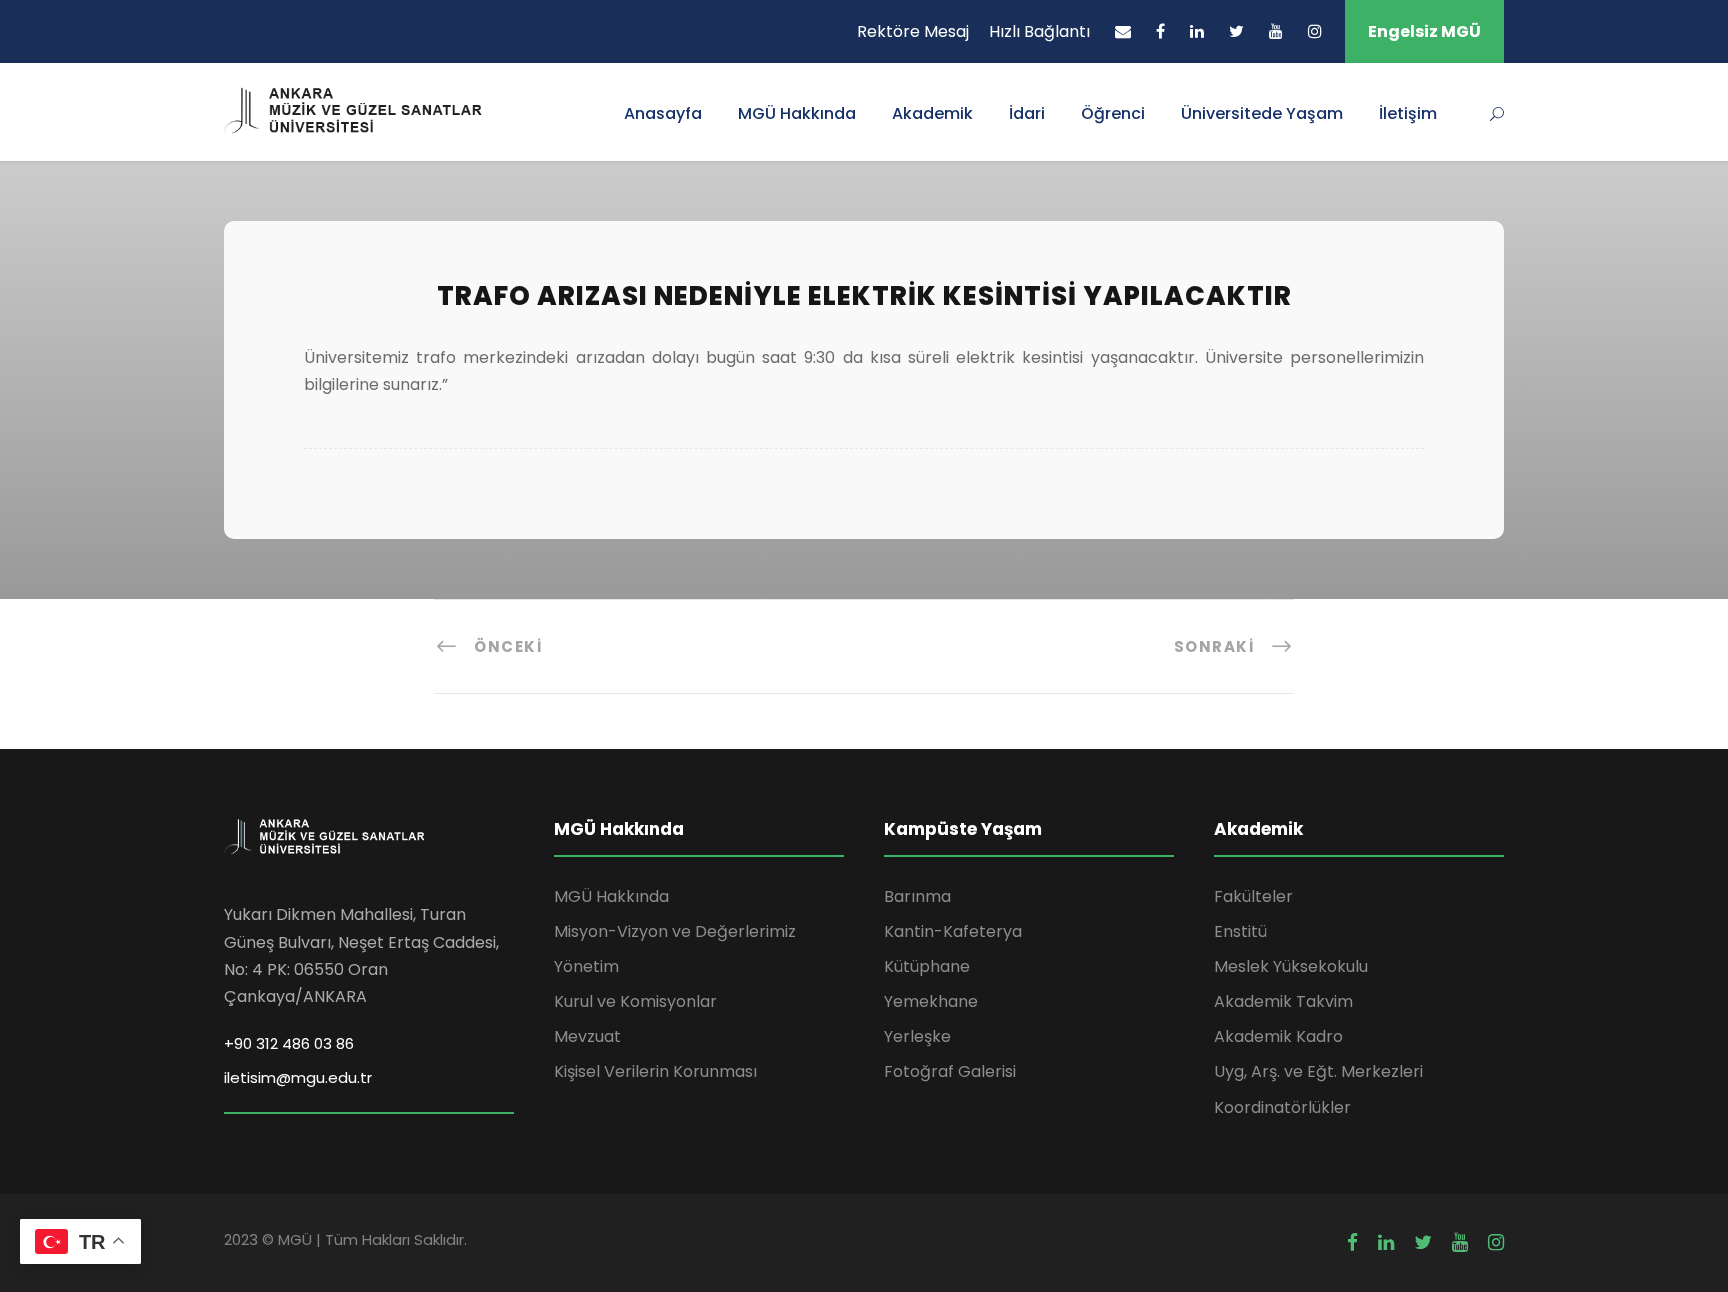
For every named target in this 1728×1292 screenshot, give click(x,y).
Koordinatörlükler (1282, 1107)
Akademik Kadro (1278, 1036)
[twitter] (1236, 31)
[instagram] (1315, 31)
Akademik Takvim (1283, 1001)
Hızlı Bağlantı (1039, 31)
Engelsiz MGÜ (1424, 31)
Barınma (917, 896)
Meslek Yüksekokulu (1291, 966)
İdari (1027, 113)
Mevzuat (587, 1036)
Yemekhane (931, 1001)
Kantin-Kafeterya (953, 931)
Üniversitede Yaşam (1262, 113)
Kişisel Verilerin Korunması (655, 1071)
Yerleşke (917, 1036)
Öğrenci (1113, 113)
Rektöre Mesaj (913, 31)
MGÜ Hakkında (797, 113)
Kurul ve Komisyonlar (635, 1001)
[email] (1123, 31)
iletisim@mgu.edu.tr (298, 1077)
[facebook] (1160, 31)
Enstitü (1240, 931)
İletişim (1408, 113)
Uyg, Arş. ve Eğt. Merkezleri (1318, 1071)
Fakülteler (1253, 896)
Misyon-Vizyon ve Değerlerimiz (675, 931)
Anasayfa (663, 113)
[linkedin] (1197, 31)
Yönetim (586, 966)
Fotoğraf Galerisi (950, 1071)
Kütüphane (927, 966)
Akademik (932, 113)
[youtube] (1276, 31)
